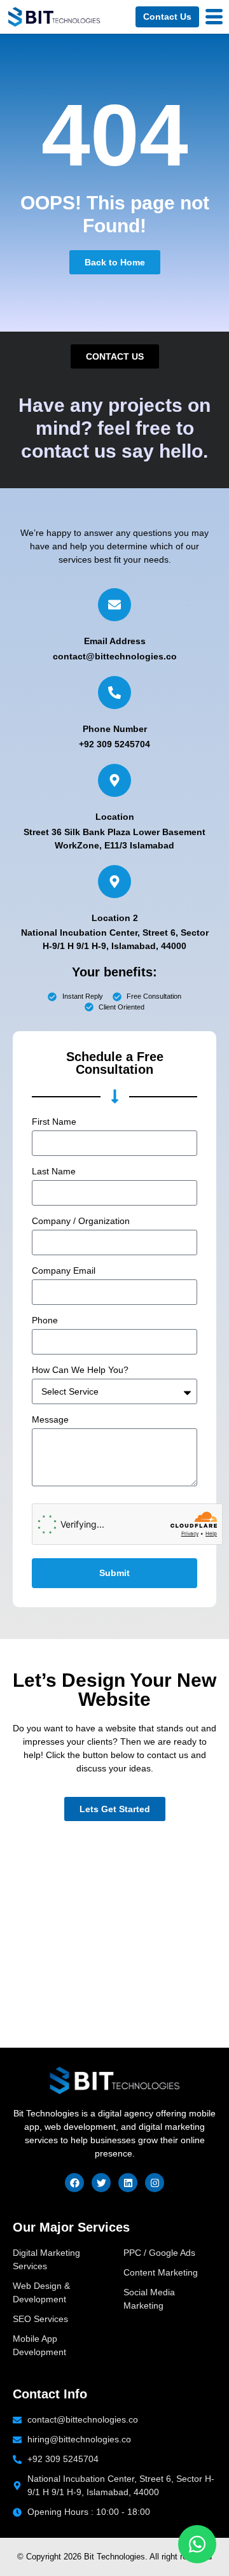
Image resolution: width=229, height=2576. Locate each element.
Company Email (64, 1271)
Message (50, 1420)
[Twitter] (101, 2183)
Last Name (54, 1172)
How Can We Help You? (80, 1370)
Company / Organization (81, 1221)
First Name (54, 1122)
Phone (45, 1320)
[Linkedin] (128, 2183)
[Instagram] (155, 2183)
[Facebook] (74, 2183)
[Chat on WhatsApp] (197, 2544)
